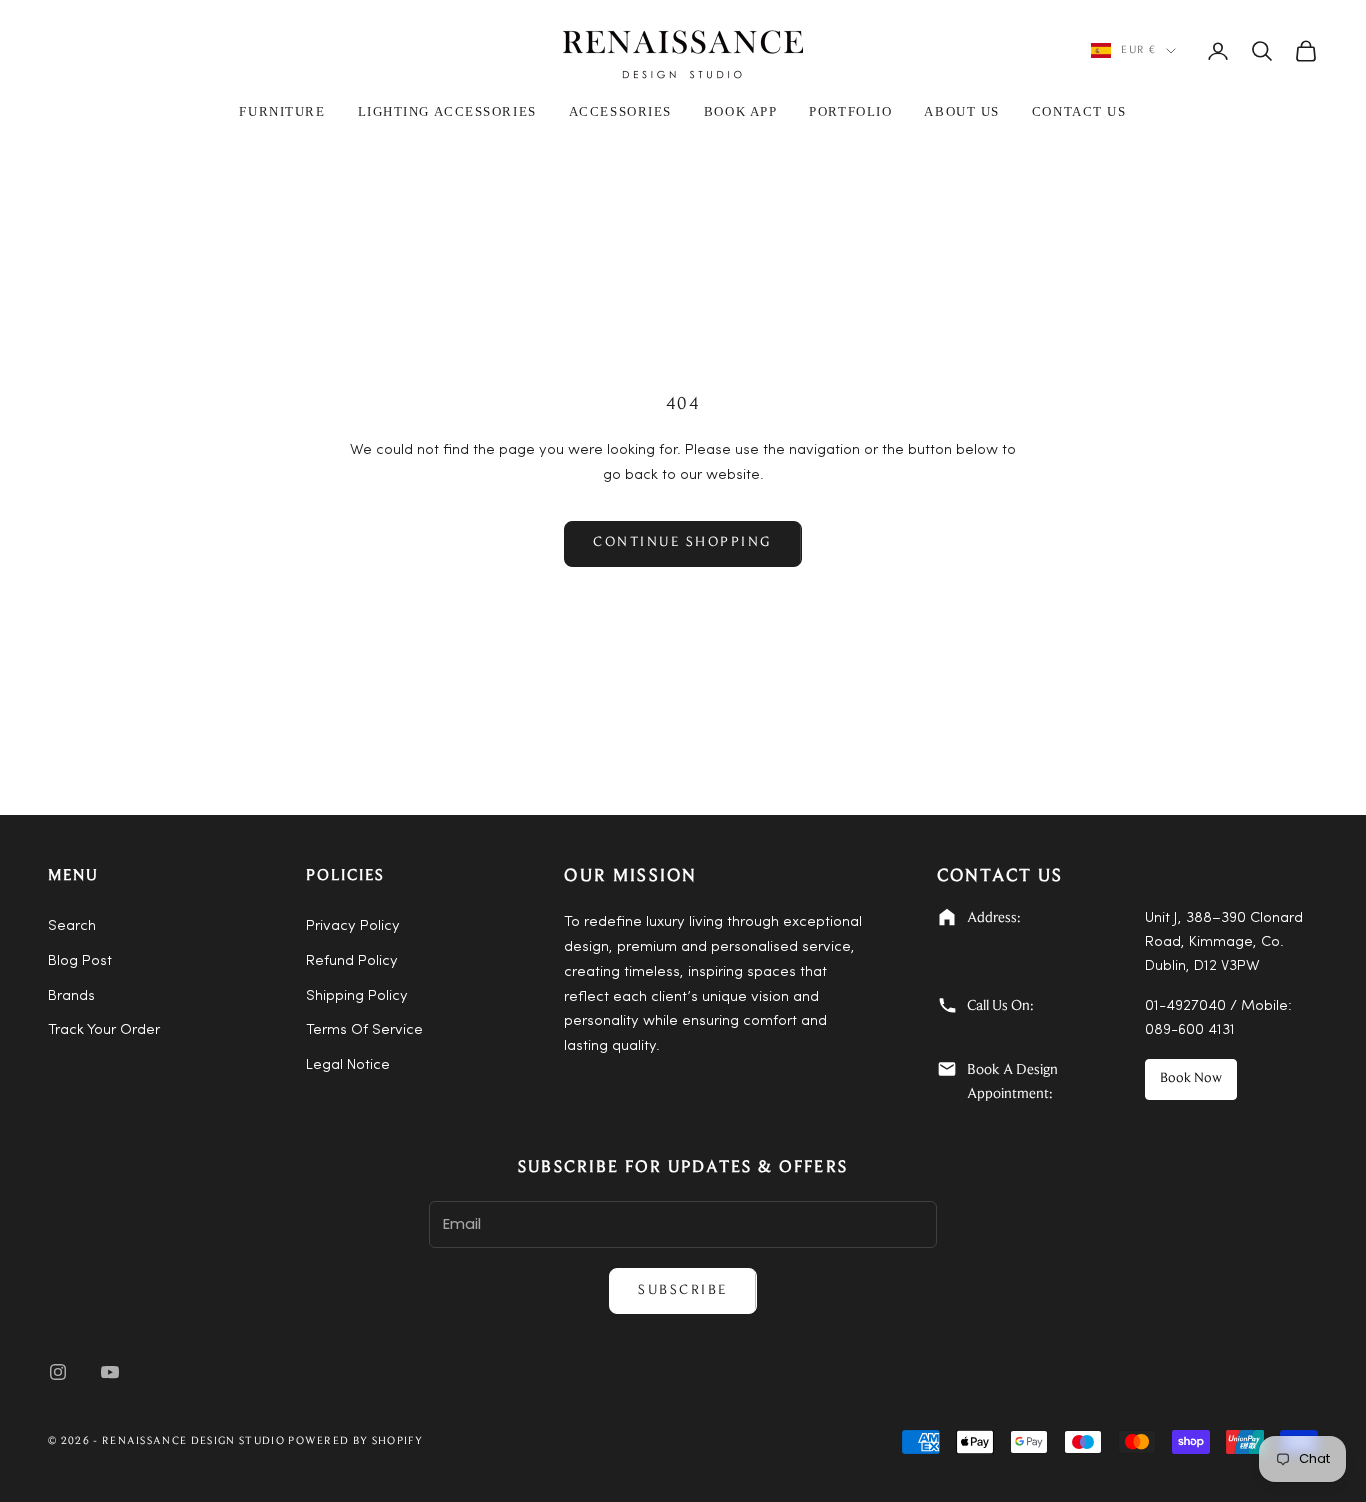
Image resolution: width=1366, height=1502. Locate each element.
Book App (740, 111)
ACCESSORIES (620, 111)
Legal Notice (348, 1065)
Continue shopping (683, 543)
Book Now (1191, 1079)
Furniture (282, 111)
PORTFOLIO (850, 111)
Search (72, 926)
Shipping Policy (357, 996)
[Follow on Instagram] (58, 1372)
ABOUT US (961, 111)
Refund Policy (352, 961)
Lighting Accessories (447, 111)
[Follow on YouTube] (110, 1372)
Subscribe (683, 1291)
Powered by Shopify (355, 1441)
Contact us (1079, 111)
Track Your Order (104, 1030)
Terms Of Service (364, 1030)
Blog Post (80, 961)
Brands (71, 996)
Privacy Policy (353, 926)
